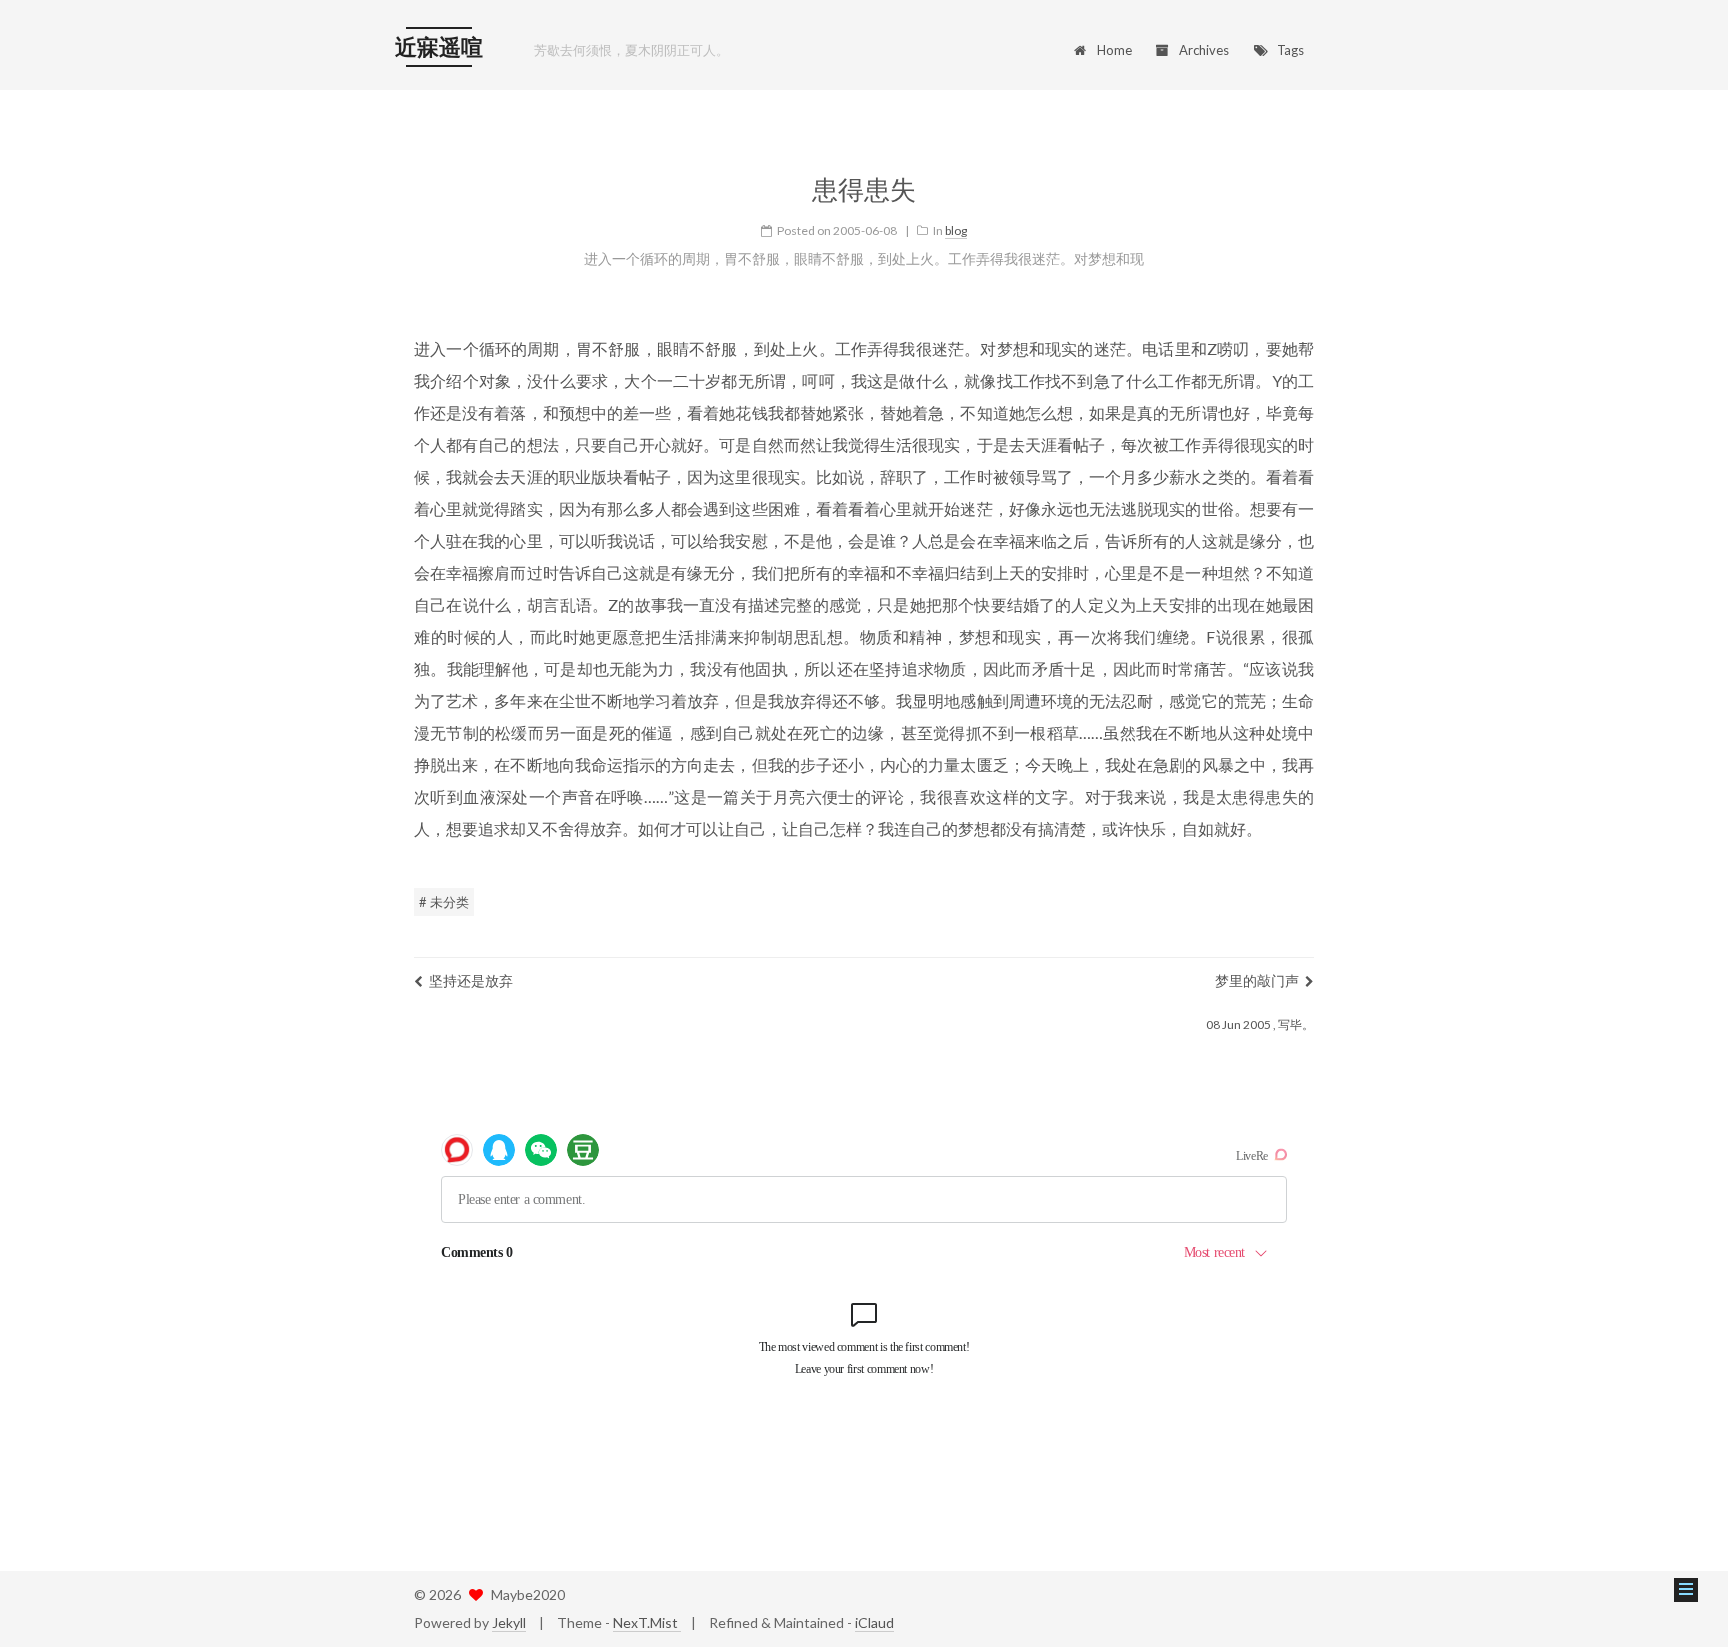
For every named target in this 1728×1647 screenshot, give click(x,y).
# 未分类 (444, 902)
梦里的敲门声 (1257, 980)
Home (1114, 50)
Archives (1204, 50)
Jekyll (509, 1622)
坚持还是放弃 (471, 980)
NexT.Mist (647, 1622)
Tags (1290, 50)
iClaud (874, 1622)
